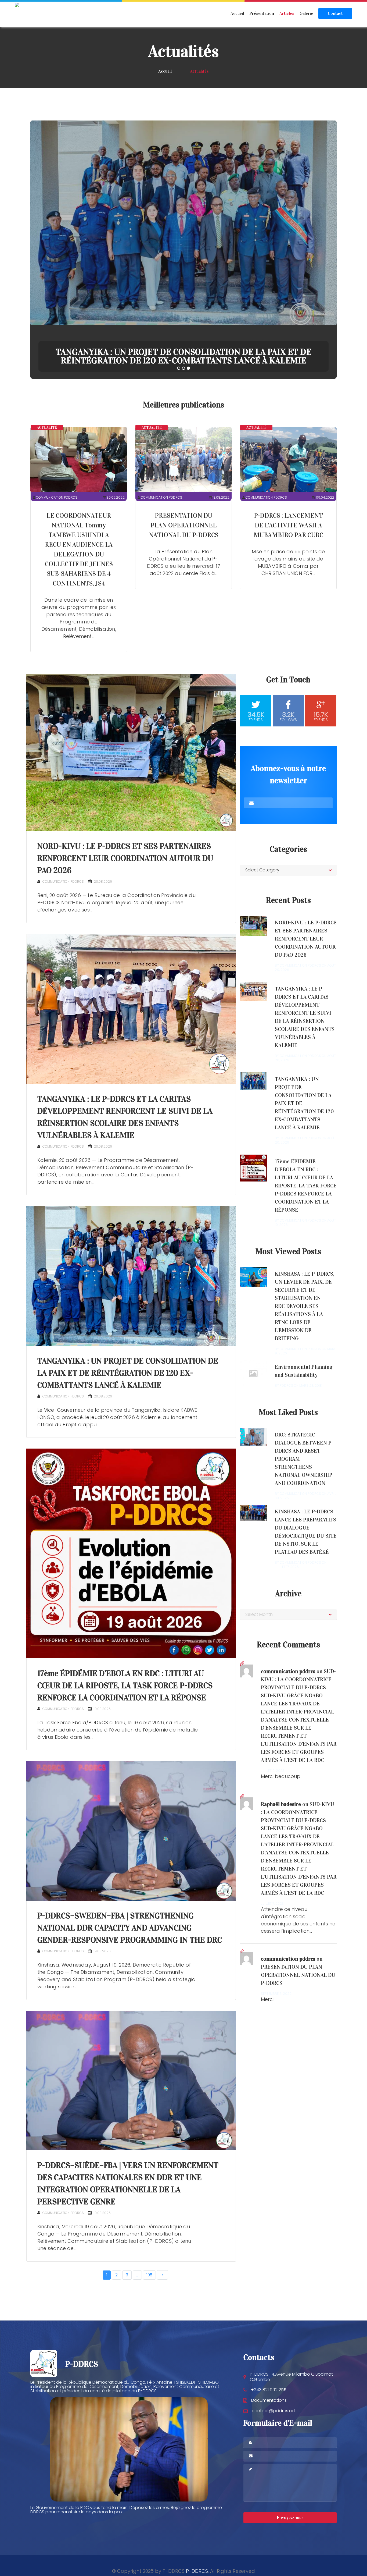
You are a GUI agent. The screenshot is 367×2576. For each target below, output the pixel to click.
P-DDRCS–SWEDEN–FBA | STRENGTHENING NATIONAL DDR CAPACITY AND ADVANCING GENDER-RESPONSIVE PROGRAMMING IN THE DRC (130, 1928)
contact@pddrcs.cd (273, 2411)
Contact (335, 13)
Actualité (47, 427)
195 (149, 2275)
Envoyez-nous (290, 2518)
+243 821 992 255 (269, 2390)
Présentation (262, 13)
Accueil (237, 13)
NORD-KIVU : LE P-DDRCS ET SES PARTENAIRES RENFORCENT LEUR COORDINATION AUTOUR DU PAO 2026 (184, 356)
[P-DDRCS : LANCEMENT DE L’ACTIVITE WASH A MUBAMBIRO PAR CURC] (288, 460)
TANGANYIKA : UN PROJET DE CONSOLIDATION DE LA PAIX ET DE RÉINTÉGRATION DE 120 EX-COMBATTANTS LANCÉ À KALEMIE (128, 1373)
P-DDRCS (197, 2571)
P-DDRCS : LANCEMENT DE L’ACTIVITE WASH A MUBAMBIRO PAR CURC (288, 525)
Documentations (269, 2400)
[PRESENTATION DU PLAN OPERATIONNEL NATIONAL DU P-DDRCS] (183, 460)
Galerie (306, 13)
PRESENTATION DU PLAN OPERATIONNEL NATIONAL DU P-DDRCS (184, 525)
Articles (287, 13)
